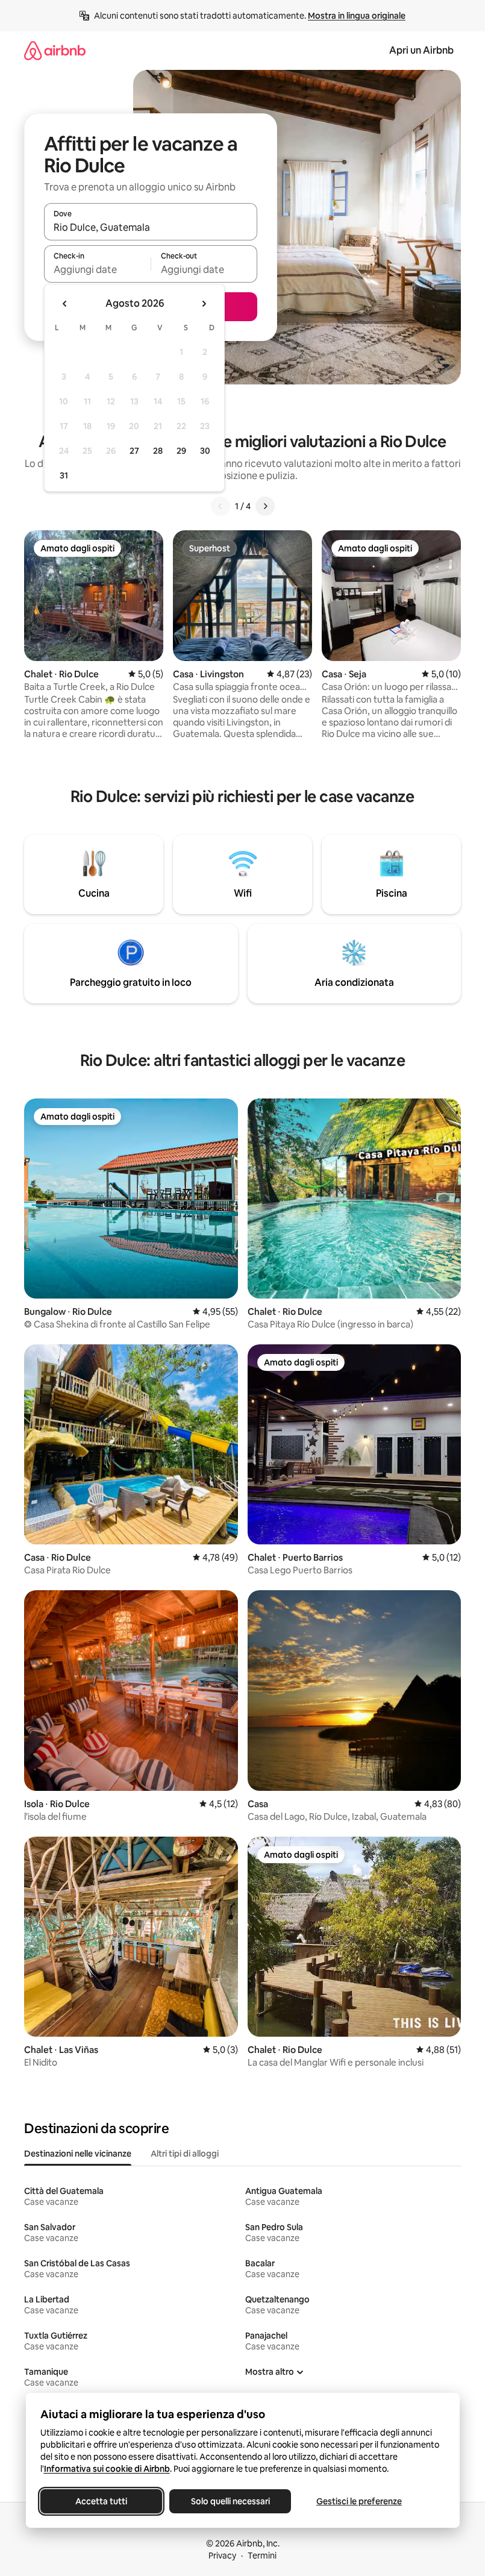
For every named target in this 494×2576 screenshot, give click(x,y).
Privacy (222, 2556)
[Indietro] (220, 506)
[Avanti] (265, 506)
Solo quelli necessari (230, 2501)
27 (134, 451)
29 (181, 451)
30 (205, 451)
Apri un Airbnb (421, 50)
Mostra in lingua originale (357, 16)
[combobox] (151, 227)
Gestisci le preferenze (359, 2501)
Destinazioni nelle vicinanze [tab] (78, 2154)
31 (64, 475)
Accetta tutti (101, 2501)
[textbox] (97, 269)
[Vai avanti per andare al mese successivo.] (204, 304)
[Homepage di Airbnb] (55, 50)
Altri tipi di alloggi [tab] (185, 2154)
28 (158, 451)
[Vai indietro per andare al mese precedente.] (65, 304)
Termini (262, 2556)
